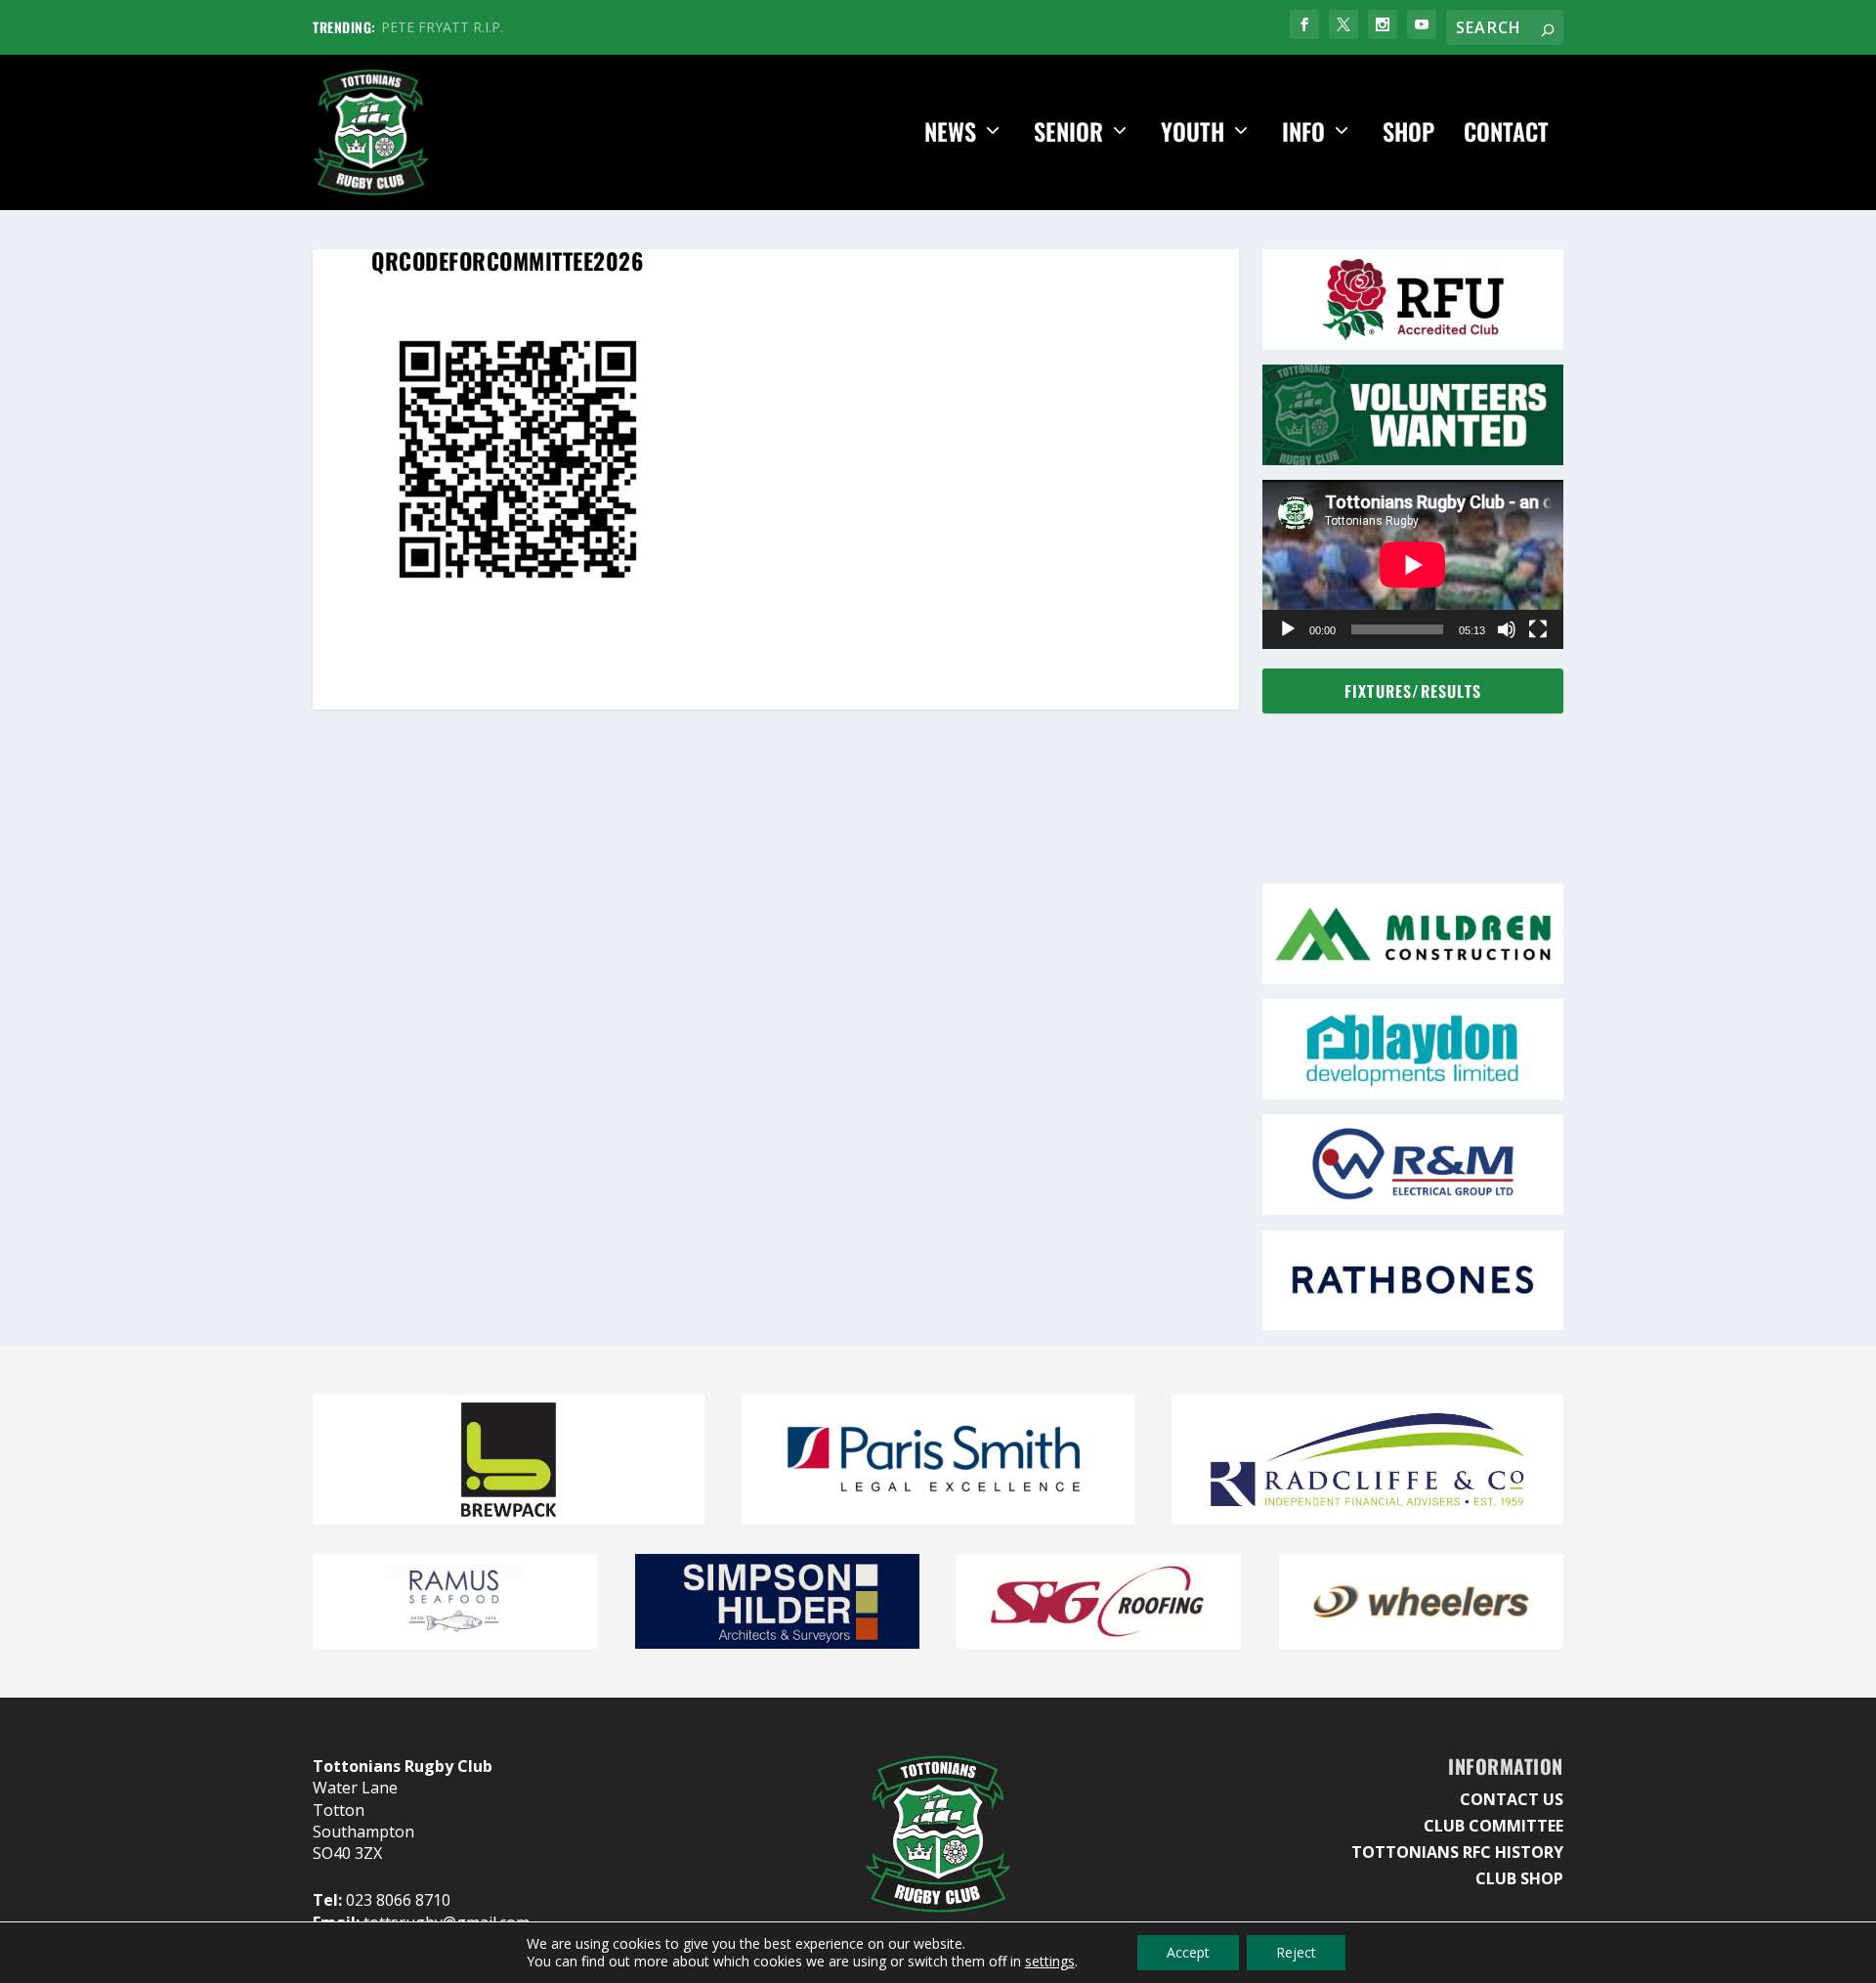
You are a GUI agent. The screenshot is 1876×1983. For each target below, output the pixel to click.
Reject (1296, 1952)
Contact (1506, 133)
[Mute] (1507, 629)
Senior (1068, 133)
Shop (1408, 133)
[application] (1413, 564)
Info (1303, 133)
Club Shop (1519, 1878)
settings (1050, 1961)
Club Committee (1493, 1826)
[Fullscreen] (1538, 629)
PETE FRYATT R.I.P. (442, 27)
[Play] (1288, 629)
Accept (1188, 1952)
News (950, 133)
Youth (1193, 133)
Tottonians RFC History (1457, 1852)
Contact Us (1512, 1799)
